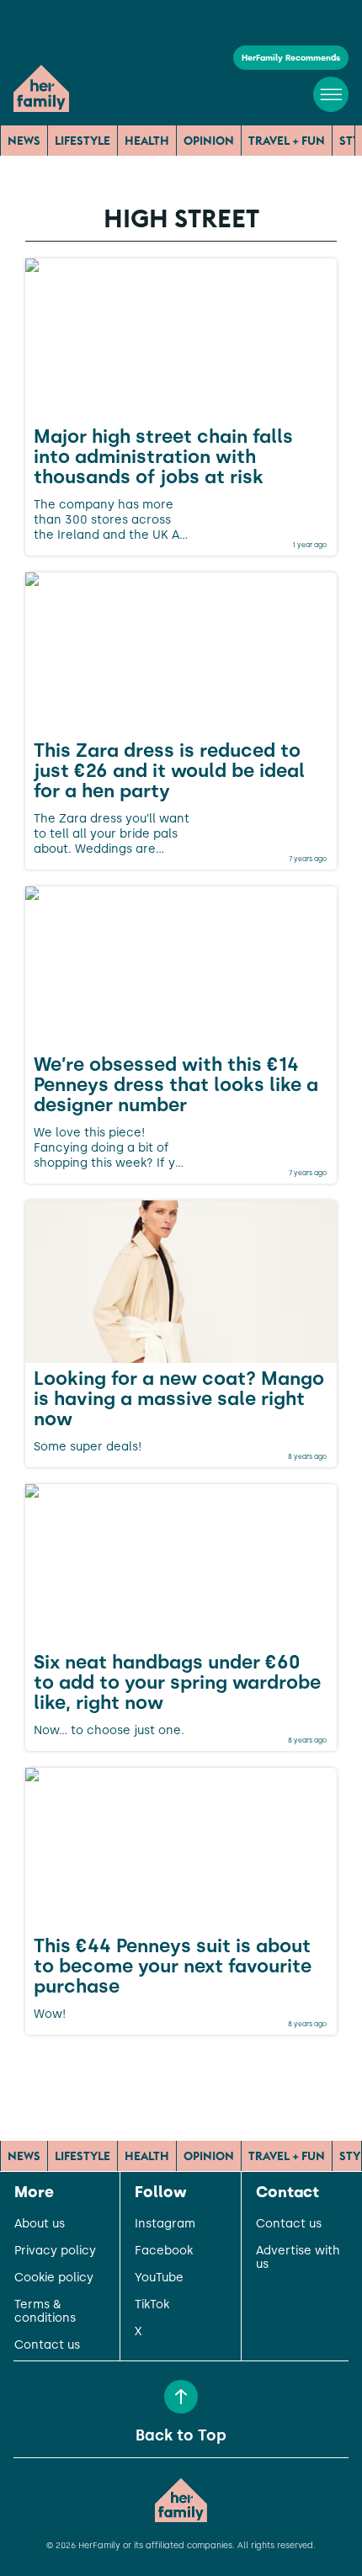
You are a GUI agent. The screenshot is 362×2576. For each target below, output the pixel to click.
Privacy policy (55, 2251)
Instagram (165, 2224)
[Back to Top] (181, 2397)
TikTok (152, 2305)
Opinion (209, 141)
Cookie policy (54, 2278)
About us (40, 2224)
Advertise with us (298, 2258)
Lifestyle (83, 141)
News (24, 141)
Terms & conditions (45, 2312)
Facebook (164, 2251)
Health (147, 141)
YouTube (159, 2278)
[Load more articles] (181, 2072)
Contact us (47, 2345)
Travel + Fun (287, 141)
